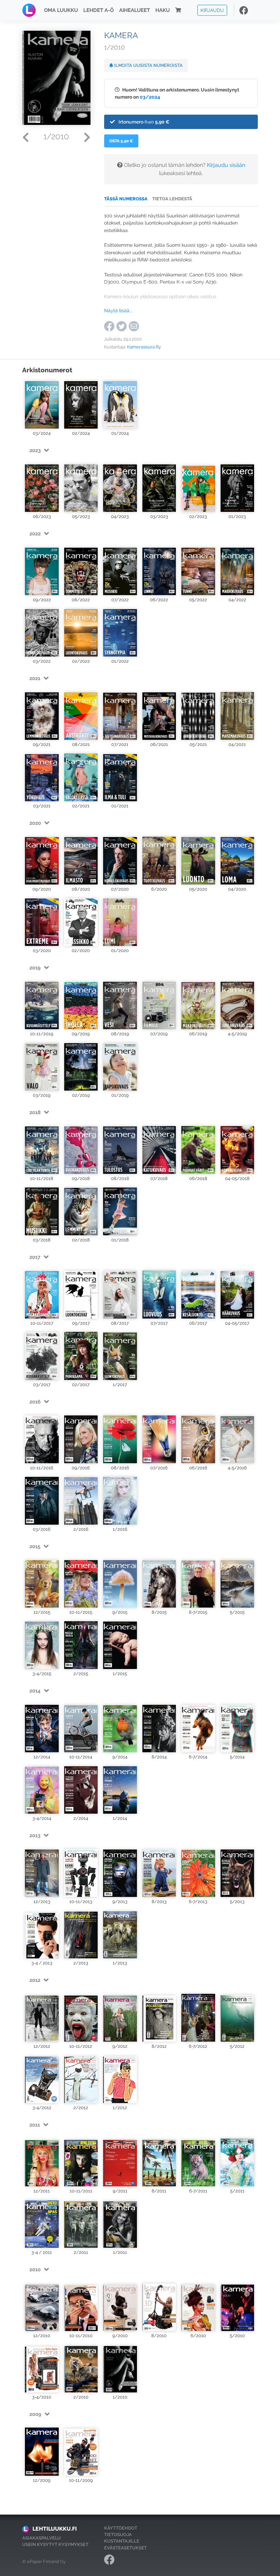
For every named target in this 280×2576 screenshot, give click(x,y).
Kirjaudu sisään (226, 165)
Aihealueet (135, 10)
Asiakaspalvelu (41, 2538)
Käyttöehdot (121, 2528)
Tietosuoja (118, 2535)
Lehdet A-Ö (99, 10)
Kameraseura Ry (144, 347)
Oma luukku (61, 10)
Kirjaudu (212, 10)
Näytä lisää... (118, 310)
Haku (163, 10)
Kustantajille (122, 2541)
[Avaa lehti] (42, 404)
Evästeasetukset (125, 2548)
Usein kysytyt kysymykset (55, 2544)
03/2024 (150, 97)
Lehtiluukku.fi (55, 2529)
